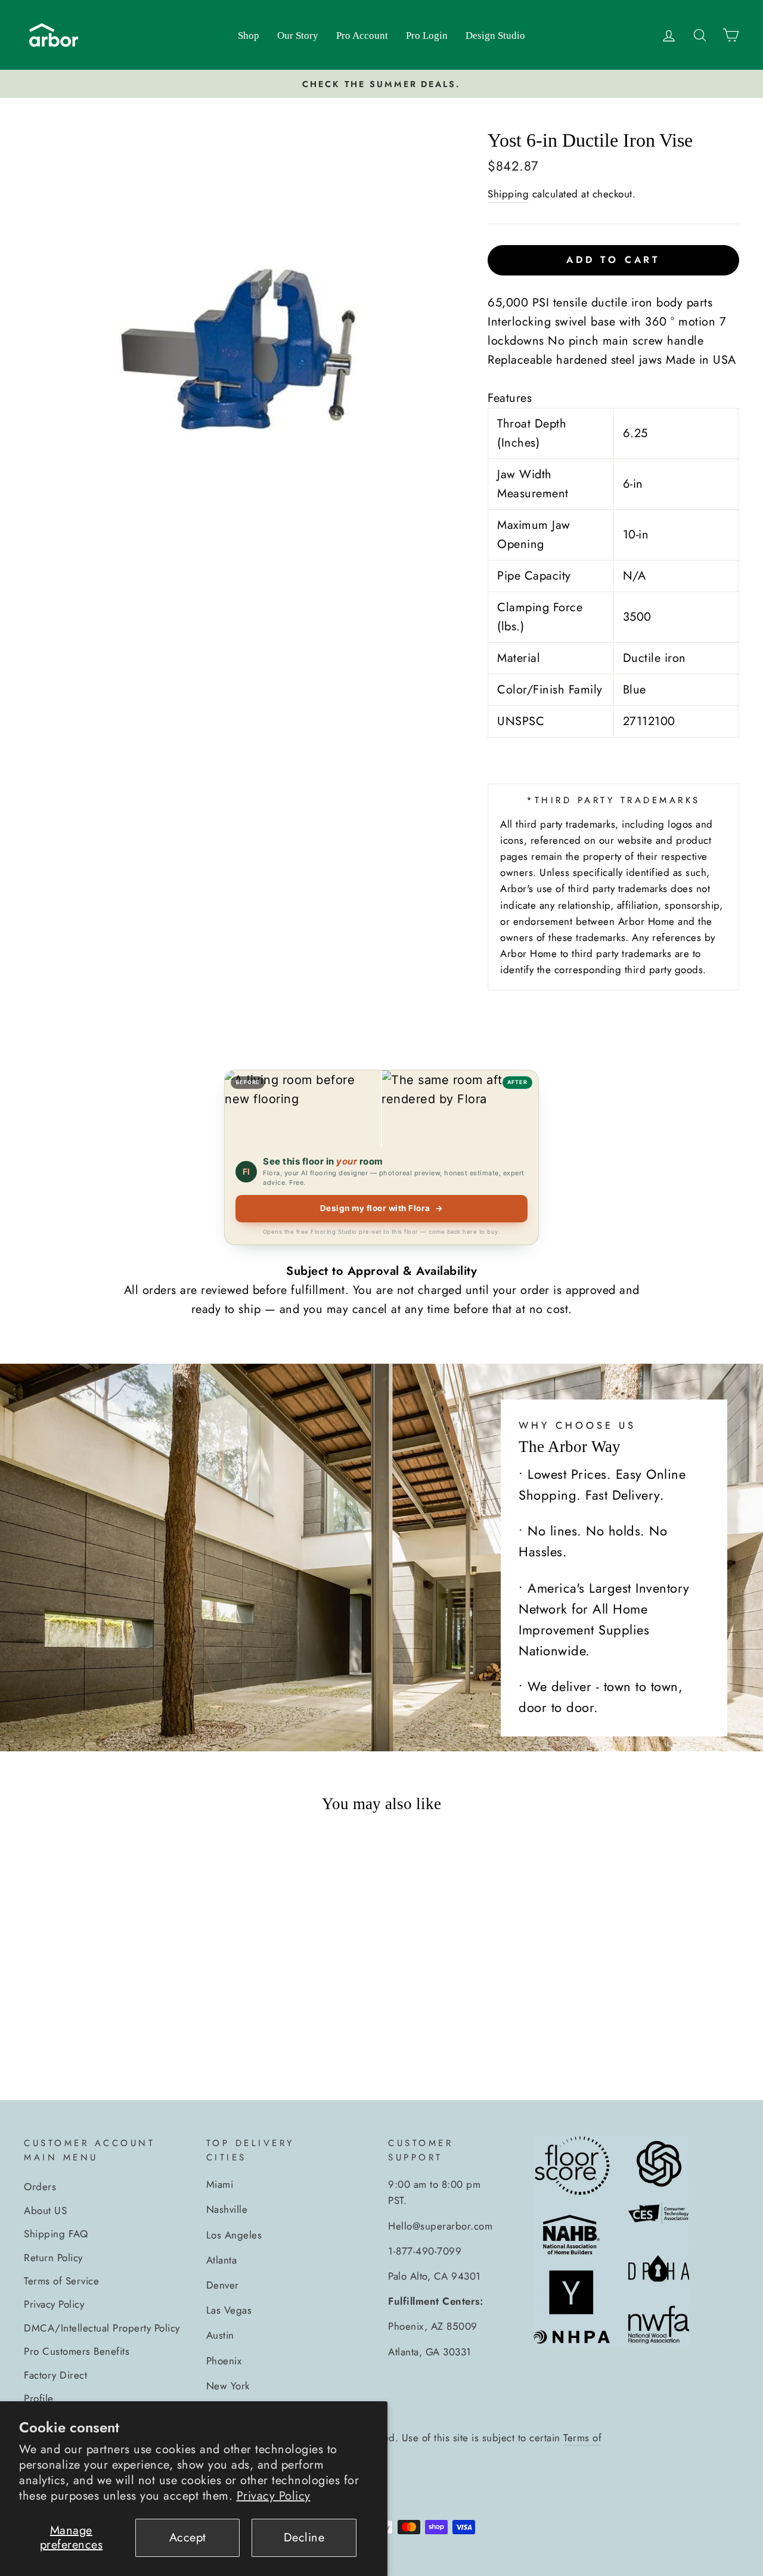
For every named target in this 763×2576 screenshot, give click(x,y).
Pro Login (427, 35)
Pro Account (362, 35)
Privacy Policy (274, 2496)
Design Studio (495, 35)
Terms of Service (61, 2281)
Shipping (508, 194)
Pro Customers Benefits (77, 2351)
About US (45, 2210)
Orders (40, 2187)
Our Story (298, 35)
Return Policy (53, 2258)
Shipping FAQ (56, 2234)
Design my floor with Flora (382, 1208)
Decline (304, 2538)
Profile (39, 2398)
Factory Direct (55, 2375)
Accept (188, 2538)
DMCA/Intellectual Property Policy (102, 2328)
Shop (249, 35)
